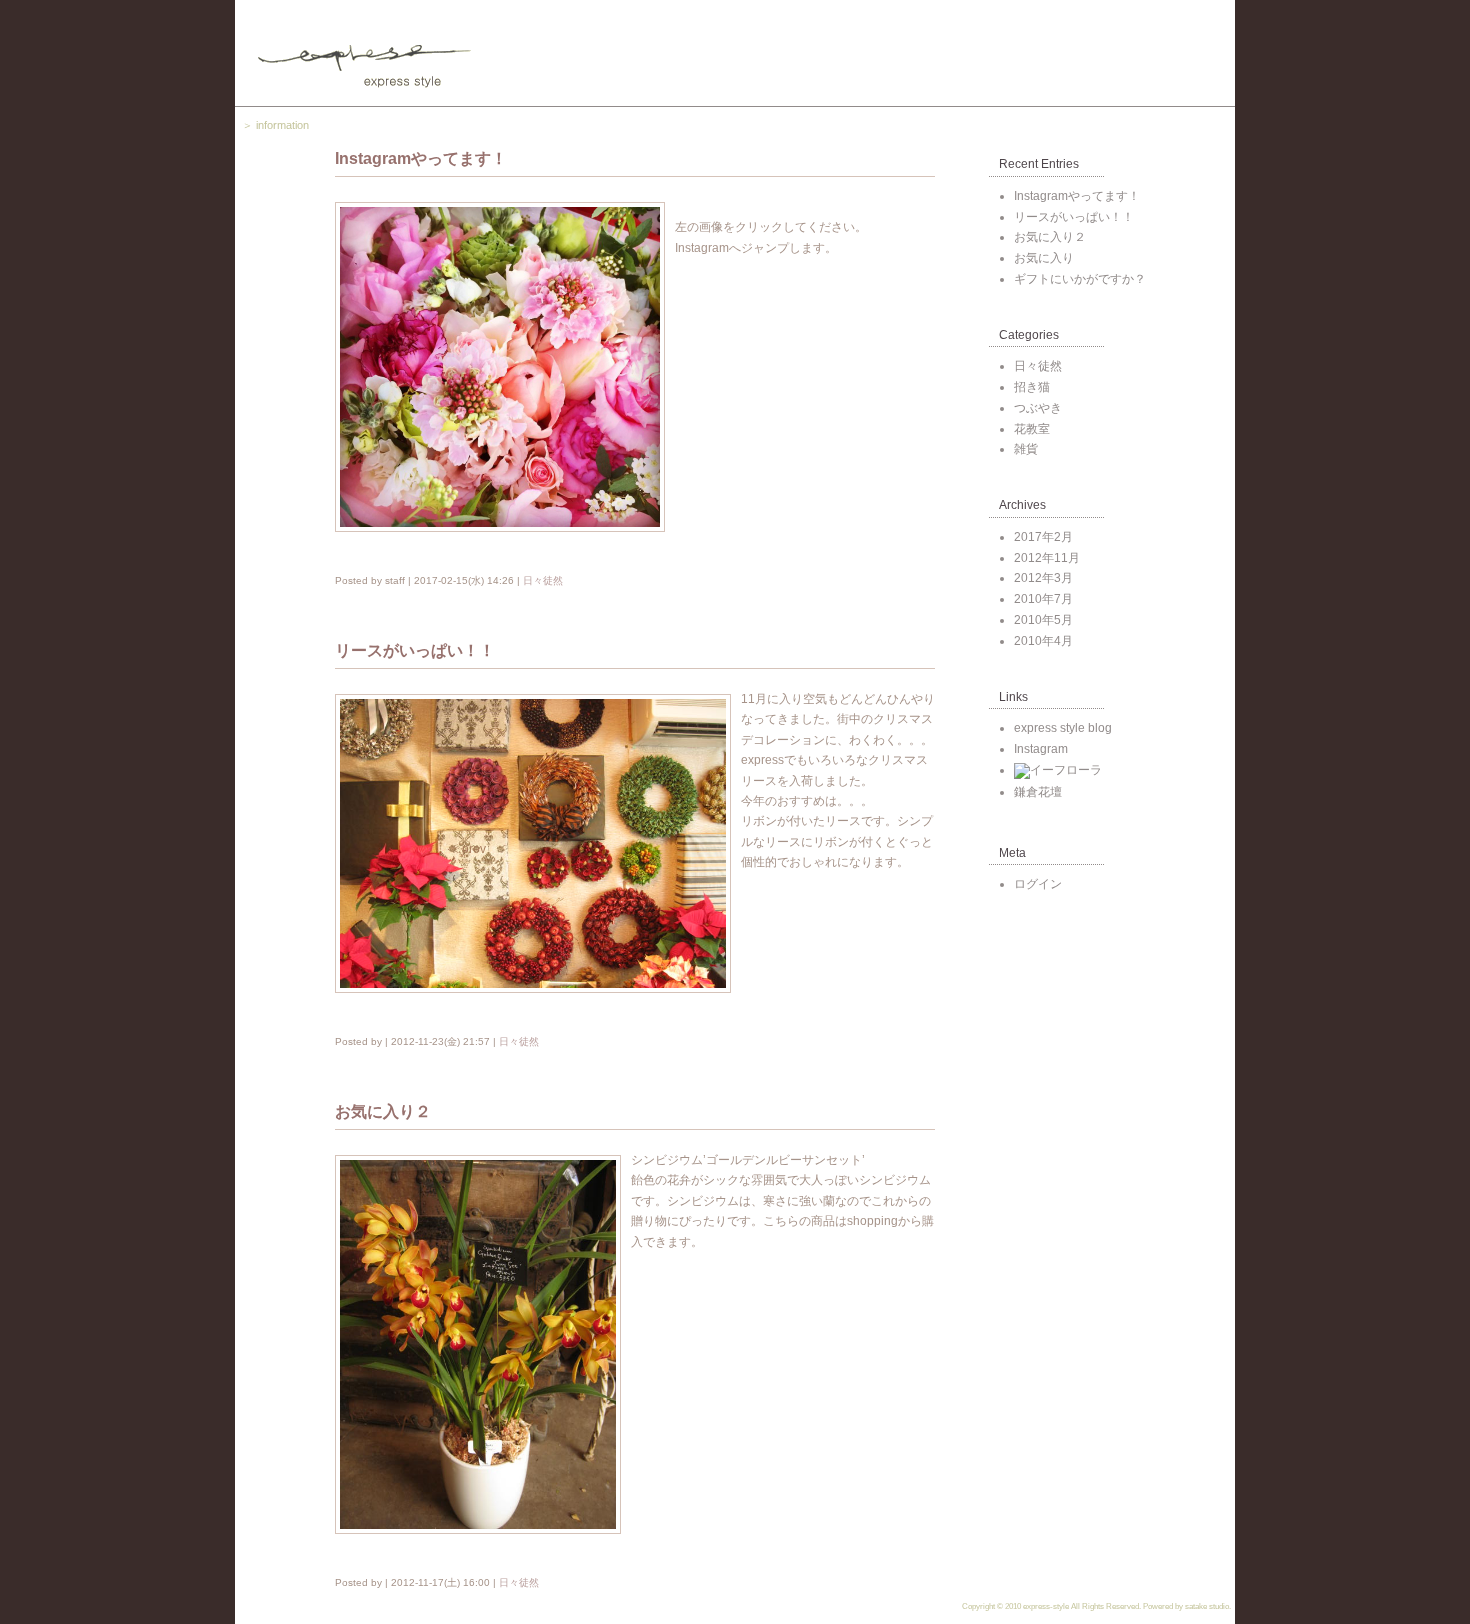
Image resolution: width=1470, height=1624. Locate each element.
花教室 (1032, 429)
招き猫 (1032, 387)
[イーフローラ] (1058, 770)
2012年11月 (1047, 558)
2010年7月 (1043, 599)
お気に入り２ (1050, 237)
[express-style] (735, 53)
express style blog (1063, 728)
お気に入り (1044, 258)
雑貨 (1026, 449)
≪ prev (466, 849)
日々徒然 (543, 580)
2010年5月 (1043, 620)
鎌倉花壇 (1038, 792)
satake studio (1207, 1606)
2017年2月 (1043, 537)
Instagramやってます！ (1077, 196)
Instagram (1041, 749)
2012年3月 (1043, 578)
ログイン (1038, 884)
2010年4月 (1043, 641)
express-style (1046, 1606)
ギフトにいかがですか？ (1080, 279)
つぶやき (1038, 408)
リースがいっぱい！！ (1074, 217)
